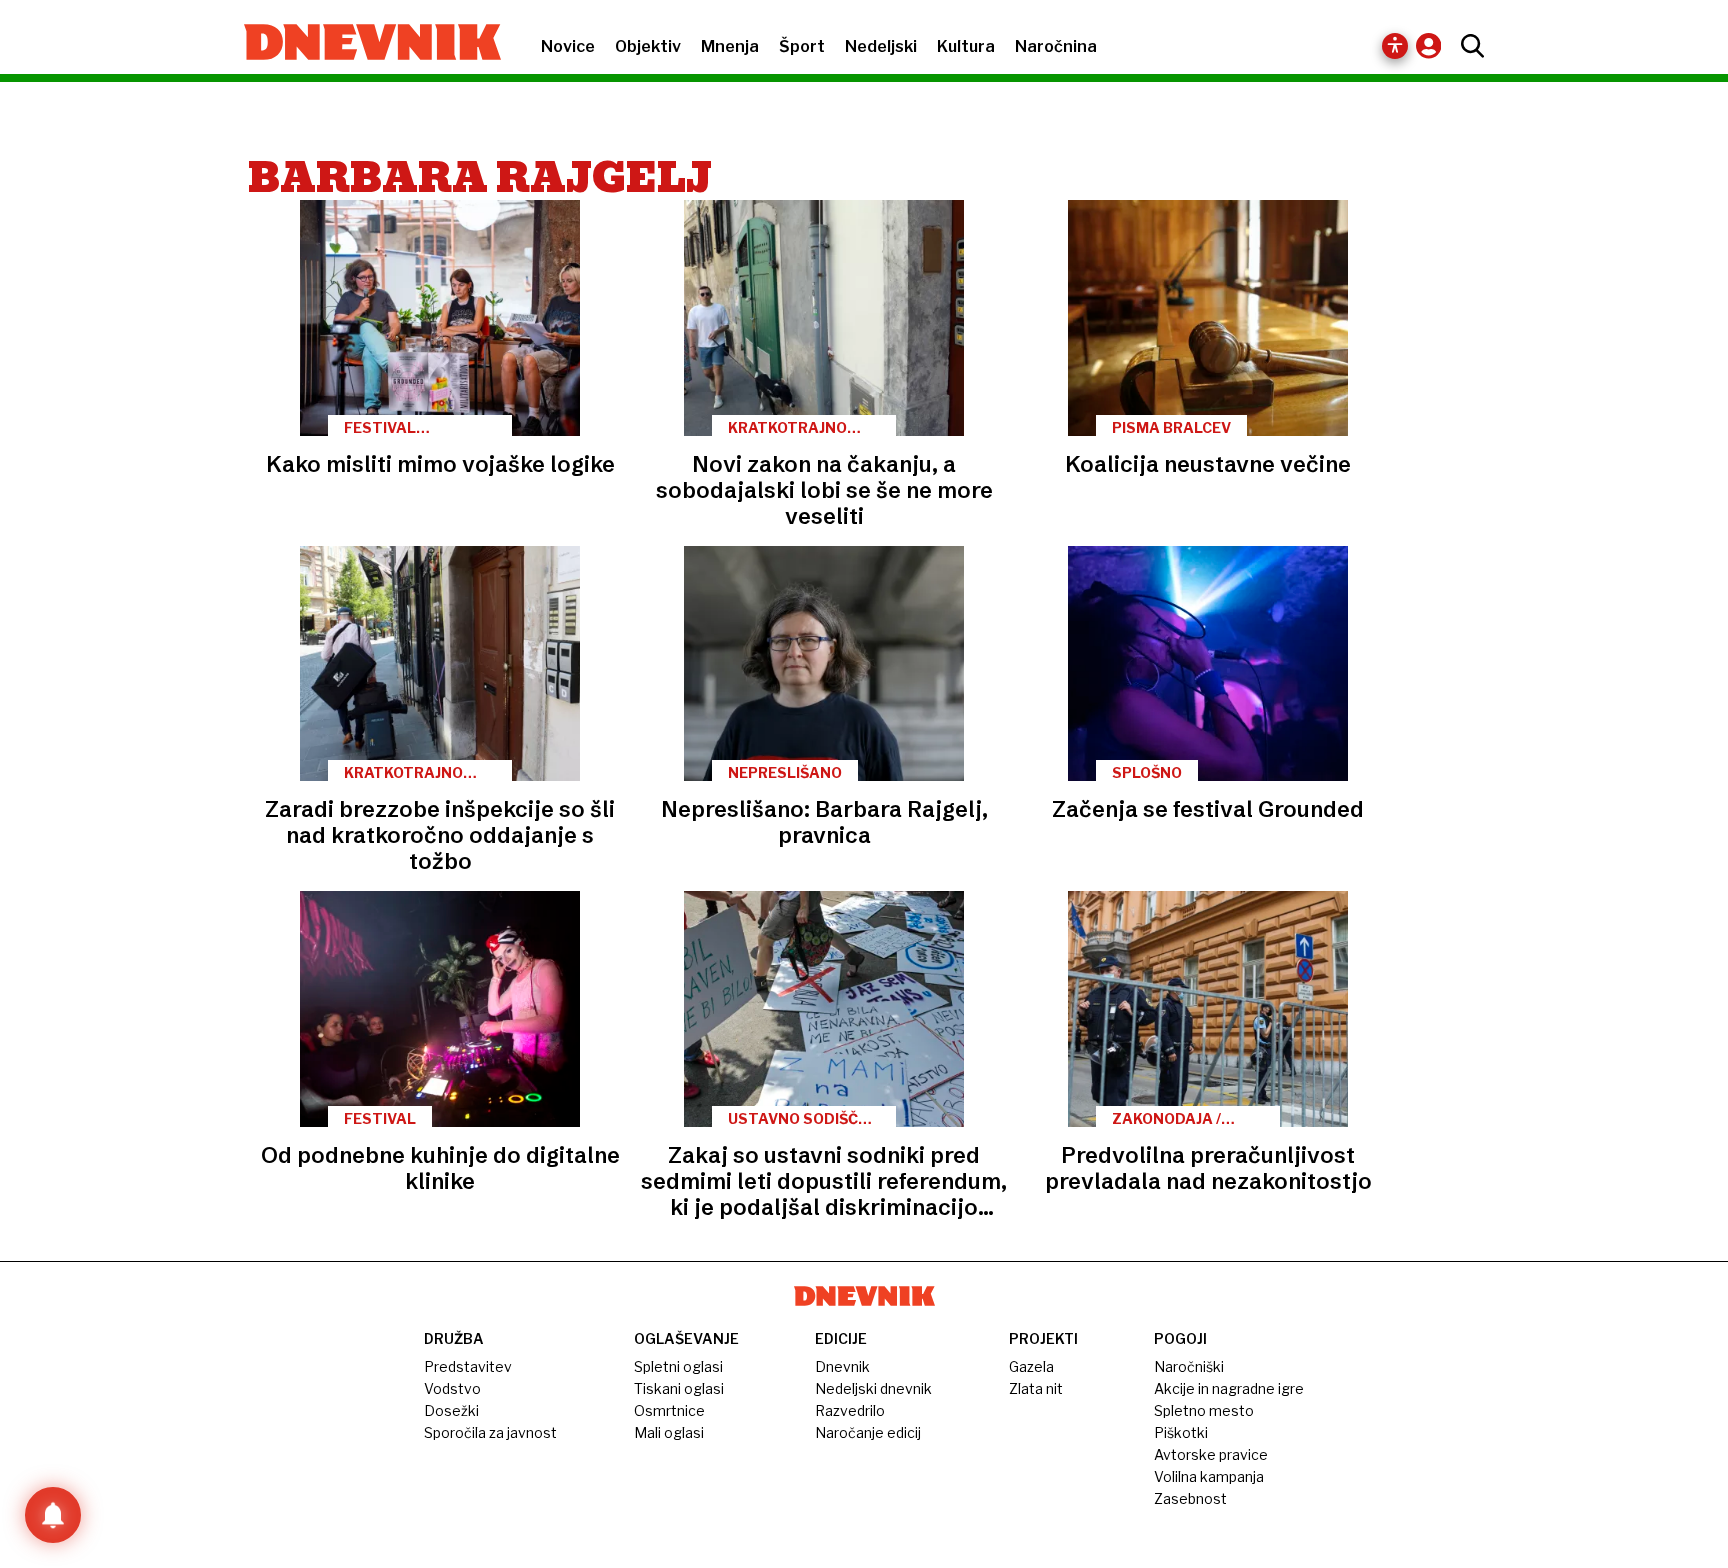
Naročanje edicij (868, 1432)
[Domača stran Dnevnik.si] (362, 44)
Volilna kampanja (1209, 1476)
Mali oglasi (669, 1432)
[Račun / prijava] (1433, 45)
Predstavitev (468, 1366)
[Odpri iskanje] (1467, 46)
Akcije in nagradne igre (1229, 1388)
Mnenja (730, 46)
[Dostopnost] (1395, 46)
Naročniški (1189, 1366)
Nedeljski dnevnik (873, 1388)
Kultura (966, 46)
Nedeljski (881, 46)
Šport (802, 46)
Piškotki (1181, 1432)
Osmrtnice (669, 1410)
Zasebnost (1190, 1498)
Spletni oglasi (678, 1366)
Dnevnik (842, 1366)
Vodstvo (452, 1388)
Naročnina (1056, 46)
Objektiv (648, 46)
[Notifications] (53, 1515)
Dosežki (451, 1410)
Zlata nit (1036, 1388)
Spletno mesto (1204, 1410)
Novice (568, 46)
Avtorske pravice (1211, 1454)
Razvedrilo (850, 1410)
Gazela (1031, 1366)
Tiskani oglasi (679, 1388)
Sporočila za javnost (490, 1432)
